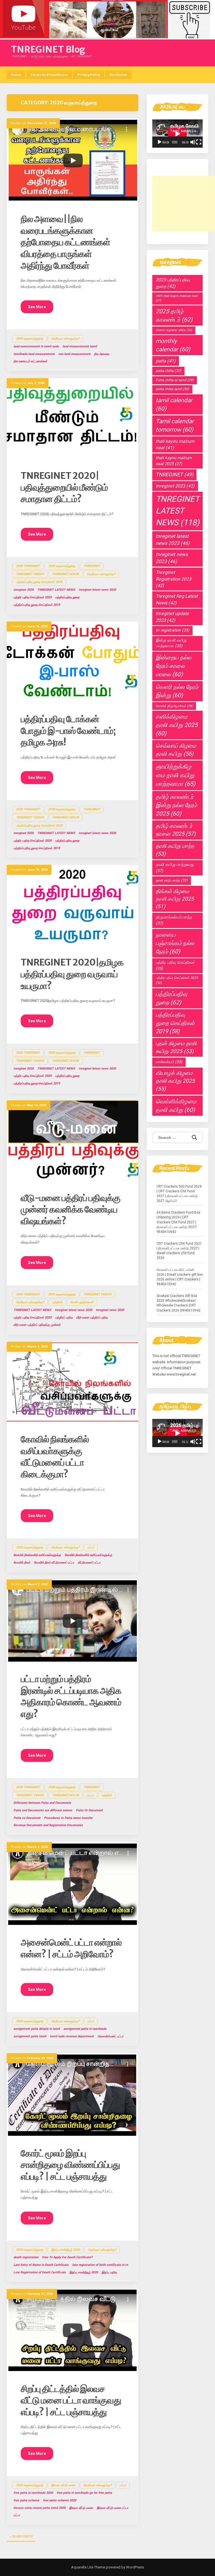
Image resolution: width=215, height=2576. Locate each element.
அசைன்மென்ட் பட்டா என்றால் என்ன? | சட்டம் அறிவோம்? (71, 1948)
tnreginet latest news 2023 (173, 540)
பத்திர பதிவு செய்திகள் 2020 (32, 597)
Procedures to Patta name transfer (68, 1818)
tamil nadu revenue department (72, 2036)
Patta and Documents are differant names (43, 1810)
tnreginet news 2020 (110, 1310)
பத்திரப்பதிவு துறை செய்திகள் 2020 (39, 582)
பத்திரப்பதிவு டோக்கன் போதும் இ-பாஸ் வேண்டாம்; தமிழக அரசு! (68, 731)
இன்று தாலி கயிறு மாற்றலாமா (171, 643)
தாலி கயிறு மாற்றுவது (175, 867)
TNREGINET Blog (48, 50)
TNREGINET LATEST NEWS (56, 590)
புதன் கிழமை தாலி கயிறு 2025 (176, 1047)
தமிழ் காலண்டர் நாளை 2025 (176, 830)
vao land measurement (74, 354)
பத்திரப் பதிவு (64, 1318)
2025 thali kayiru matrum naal (177, 298)
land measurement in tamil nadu (36, 346)
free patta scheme (26, 2500)
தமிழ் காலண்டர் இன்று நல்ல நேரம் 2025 (176, 805)
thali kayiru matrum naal (175, 444)
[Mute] (193, 142)
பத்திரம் (57, 1302)
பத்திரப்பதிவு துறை (67, 597)
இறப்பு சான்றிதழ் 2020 (66, 2250)
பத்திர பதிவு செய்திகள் (175, 966)
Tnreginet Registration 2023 (173, 579)
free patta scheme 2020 (59, 2500)
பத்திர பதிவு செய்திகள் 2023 (177, 980)
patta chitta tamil (172, 389)
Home (16, 75)
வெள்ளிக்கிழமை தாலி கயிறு (176, 1106)
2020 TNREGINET (28, 566)
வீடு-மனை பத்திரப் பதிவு (92, 1318)
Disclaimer (118, 75)
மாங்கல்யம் (169, 1062)
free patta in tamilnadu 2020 (33, 2493)
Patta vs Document (27, 1818)
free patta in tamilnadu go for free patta (84, 2493)
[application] (177, 134)
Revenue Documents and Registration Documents (48, 1825)
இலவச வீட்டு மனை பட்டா (113, 2508)
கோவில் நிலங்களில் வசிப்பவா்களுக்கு (88, 1555)
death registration (26, 2257)
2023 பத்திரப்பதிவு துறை (173, 283)
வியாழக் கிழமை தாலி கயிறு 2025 (175, 1081)
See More (37, 307)
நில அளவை (102, 354)
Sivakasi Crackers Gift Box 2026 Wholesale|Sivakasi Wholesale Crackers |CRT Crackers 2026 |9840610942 (178, 1303)
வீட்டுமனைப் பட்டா (89, 1563)
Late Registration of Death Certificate (40, 2272)
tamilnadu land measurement (34, 354)
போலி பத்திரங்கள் (82, 1302)
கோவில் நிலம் (22, 1563)
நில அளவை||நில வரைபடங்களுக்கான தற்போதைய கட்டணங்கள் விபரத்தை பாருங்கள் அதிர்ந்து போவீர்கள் (66, 242)
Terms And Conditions (49, 75)
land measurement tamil (80, 346)
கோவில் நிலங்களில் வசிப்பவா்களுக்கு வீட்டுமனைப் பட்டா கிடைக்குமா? (55, 1457)
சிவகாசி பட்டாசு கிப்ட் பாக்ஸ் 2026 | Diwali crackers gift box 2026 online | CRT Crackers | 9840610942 (180, 1277)
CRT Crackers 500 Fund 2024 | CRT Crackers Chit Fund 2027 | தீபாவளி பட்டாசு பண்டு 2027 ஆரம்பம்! (179, 1194)
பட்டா (91, 1547)
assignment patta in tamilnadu (85, 2029)
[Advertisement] (184, 204)
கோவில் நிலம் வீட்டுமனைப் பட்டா (54, 1563)
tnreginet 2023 (175, 486)
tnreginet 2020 (24, 590)
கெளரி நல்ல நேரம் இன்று (177, 691)
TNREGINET (174, 475)
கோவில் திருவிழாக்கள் (174, 706)
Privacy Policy (89, 75)
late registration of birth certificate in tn (100, 2265)
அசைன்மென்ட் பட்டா (110, 2036)
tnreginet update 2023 (172, 617)
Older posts (22, 2536)
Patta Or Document (89, 1810)
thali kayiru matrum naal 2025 (174, 461)
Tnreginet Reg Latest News (177, 599)
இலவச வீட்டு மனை (63, 2485)
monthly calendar (173, 345)
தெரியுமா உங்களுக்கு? (65, 339)
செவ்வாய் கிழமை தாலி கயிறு (176, 750)
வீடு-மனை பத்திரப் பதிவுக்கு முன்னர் (37, 1325)
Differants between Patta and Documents (42, 1803)
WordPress (135, 2567)
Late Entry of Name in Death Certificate (41, 2265)
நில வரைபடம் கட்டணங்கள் (30, 361)
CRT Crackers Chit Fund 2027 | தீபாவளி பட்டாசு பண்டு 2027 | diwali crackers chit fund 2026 (179, 1251)
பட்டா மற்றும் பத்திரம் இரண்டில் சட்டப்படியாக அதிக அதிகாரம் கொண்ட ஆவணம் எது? (71, 1696)
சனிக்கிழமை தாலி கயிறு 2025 (177, 725)
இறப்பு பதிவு (109, 2272)
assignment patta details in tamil (37, 2029)
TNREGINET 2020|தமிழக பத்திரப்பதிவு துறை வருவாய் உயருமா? (72, 974)
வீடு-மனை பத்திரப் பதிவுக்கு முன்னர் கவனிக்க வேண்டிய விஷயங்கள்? (71, 1210)
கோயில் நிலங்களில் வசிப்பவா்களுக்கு (37, 1555)
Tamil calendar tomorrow (175, 425)
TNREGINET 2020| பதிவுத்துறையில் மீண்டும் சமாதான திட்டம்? (64, 487)
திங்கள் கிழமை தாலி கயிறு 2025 (175, 899)
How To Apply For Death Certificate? (67, 2257)
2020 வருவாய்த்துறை (30, 339)
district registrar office (174, 330)
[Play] (160, 142)
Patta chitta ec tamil (175, 380)
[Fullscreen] (199, 142)
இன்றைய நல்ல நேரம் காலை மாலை (173, 666)
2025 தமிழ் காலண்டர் (174, 315)
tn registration (172, 630)
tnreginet (92, 566)
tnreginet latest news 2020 (97, 590)
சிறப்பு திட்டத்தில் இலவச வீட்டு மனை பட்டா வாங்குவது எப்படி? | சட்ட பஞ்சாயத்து (71, 2400)
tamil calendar (174, 404)
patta (166, 361)
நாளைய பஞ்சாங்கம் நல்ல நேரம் (175, 943)
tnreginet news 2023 (172, 558)
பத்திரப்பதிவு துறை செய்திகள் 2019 (37, 605)
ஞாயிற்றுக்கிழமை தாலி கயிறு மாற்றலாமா (176, 775)
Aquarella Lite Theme (88, 2567)
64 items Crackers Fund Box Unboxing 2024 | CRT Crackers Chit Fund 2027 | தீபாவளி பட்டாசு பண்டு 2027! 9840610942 (178, 1222)
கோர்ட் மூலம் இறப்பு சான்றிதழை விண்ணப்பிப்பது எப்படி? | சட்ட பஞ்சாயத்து (70, 2165)
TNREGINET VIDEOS (30, 574)
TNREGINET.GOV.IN (66, 574)
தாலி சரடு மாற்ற (172, 880)
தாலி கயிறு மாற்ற (175, 850)
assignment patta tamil (30, 2036)
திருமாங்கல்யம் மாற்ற (174, 920)
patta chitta (168, 371)
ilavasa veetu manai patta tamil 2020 (39, 2508)
